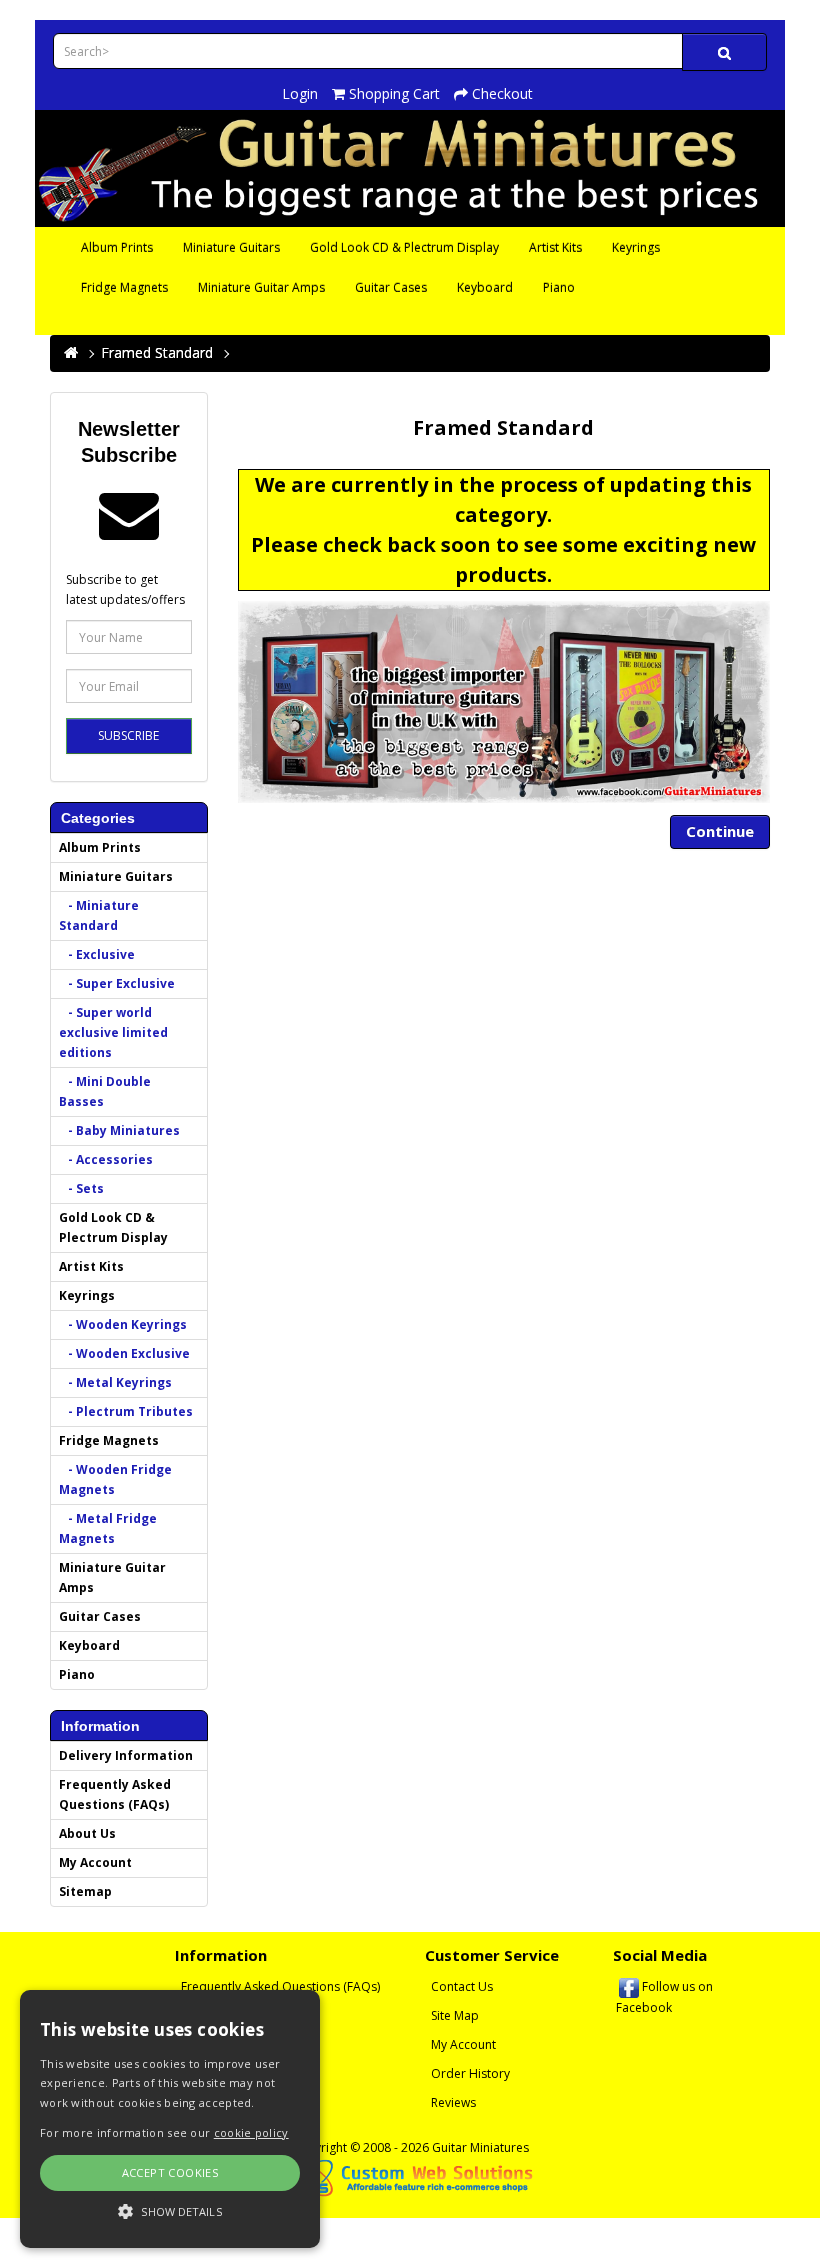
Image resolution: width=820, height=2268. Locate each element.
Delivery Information (126, 1755)
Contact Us (462, 1986)
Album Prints (117, 247)
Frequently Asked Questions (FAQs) (115, 1794)
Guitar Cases (391, 287)
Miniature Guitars (231, 247)
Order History (470, 2073)
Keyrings (636, 247)
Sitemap (85, 1891)
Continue (720, 831)
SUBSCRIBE (128, 735)
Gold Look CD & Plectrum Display (404, 247)
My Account (95, 1862)
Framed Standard (157, 352)
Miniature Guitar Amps (261, 287)
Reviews (453, 2102)
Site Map (455, 2015)
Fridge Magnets (124, 287)
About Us (87, 1833)
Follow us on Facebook (664, 1997)
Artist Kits (555, 247)
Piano (559, 287)
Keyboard (485, 287)
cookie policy (251, 2132)
